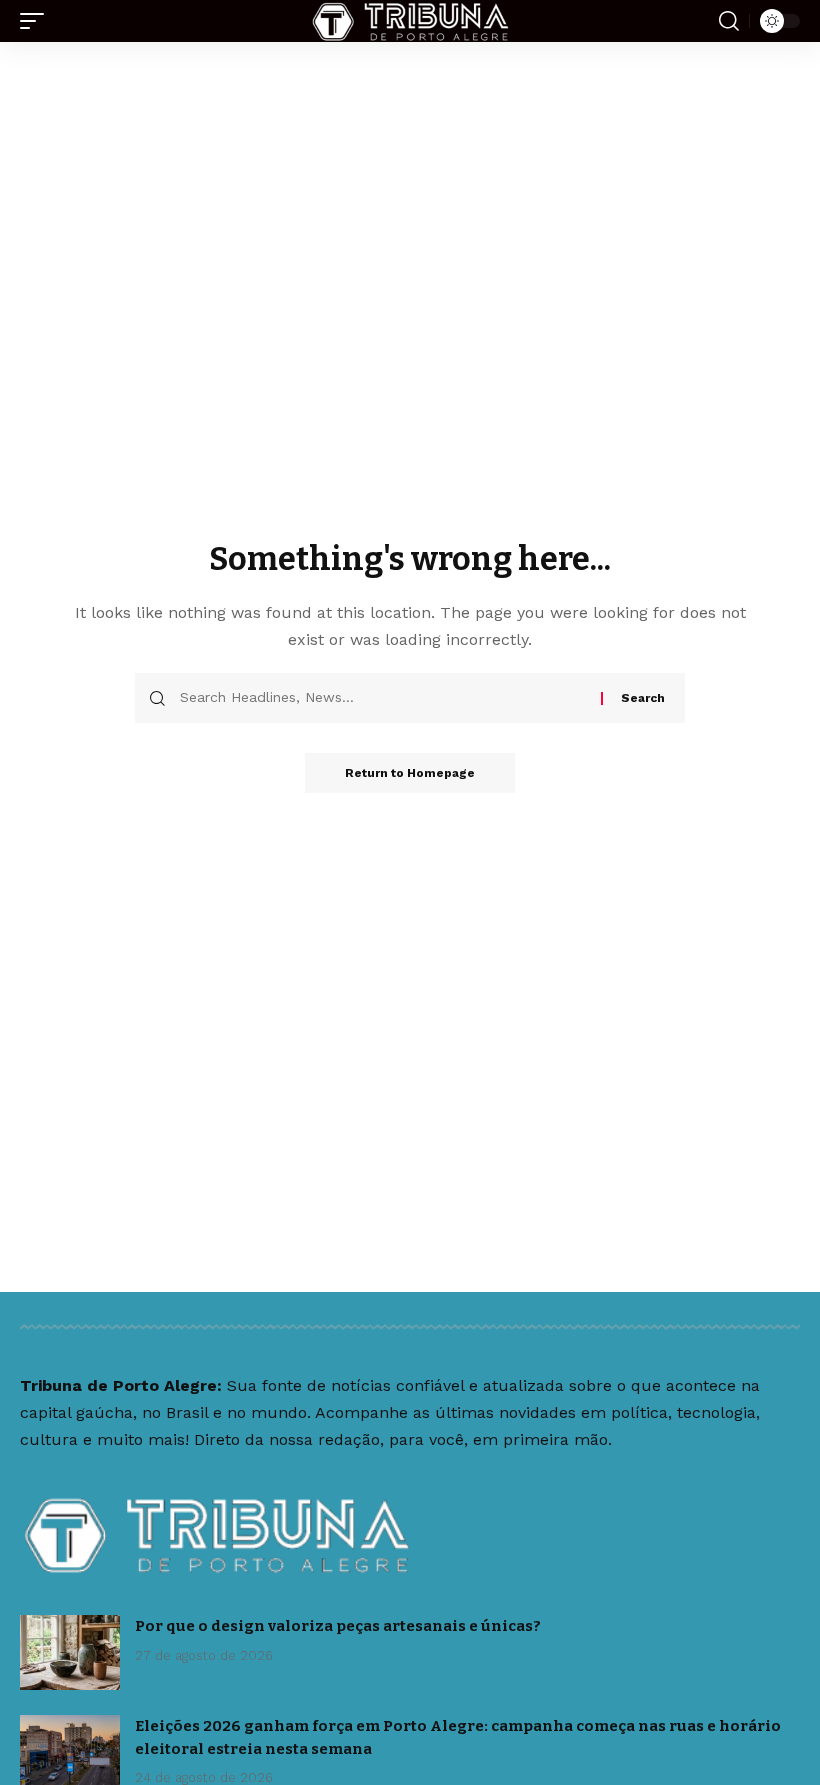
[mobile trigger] (37, 21)
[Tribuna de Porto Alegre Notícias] (410, 21)
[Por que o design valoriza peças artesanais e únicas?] (70, 1652)
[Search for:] (383, 698)
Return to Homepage (410, 773)
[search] (729, 21)
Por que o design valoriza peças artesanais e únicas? (338, 1626)
